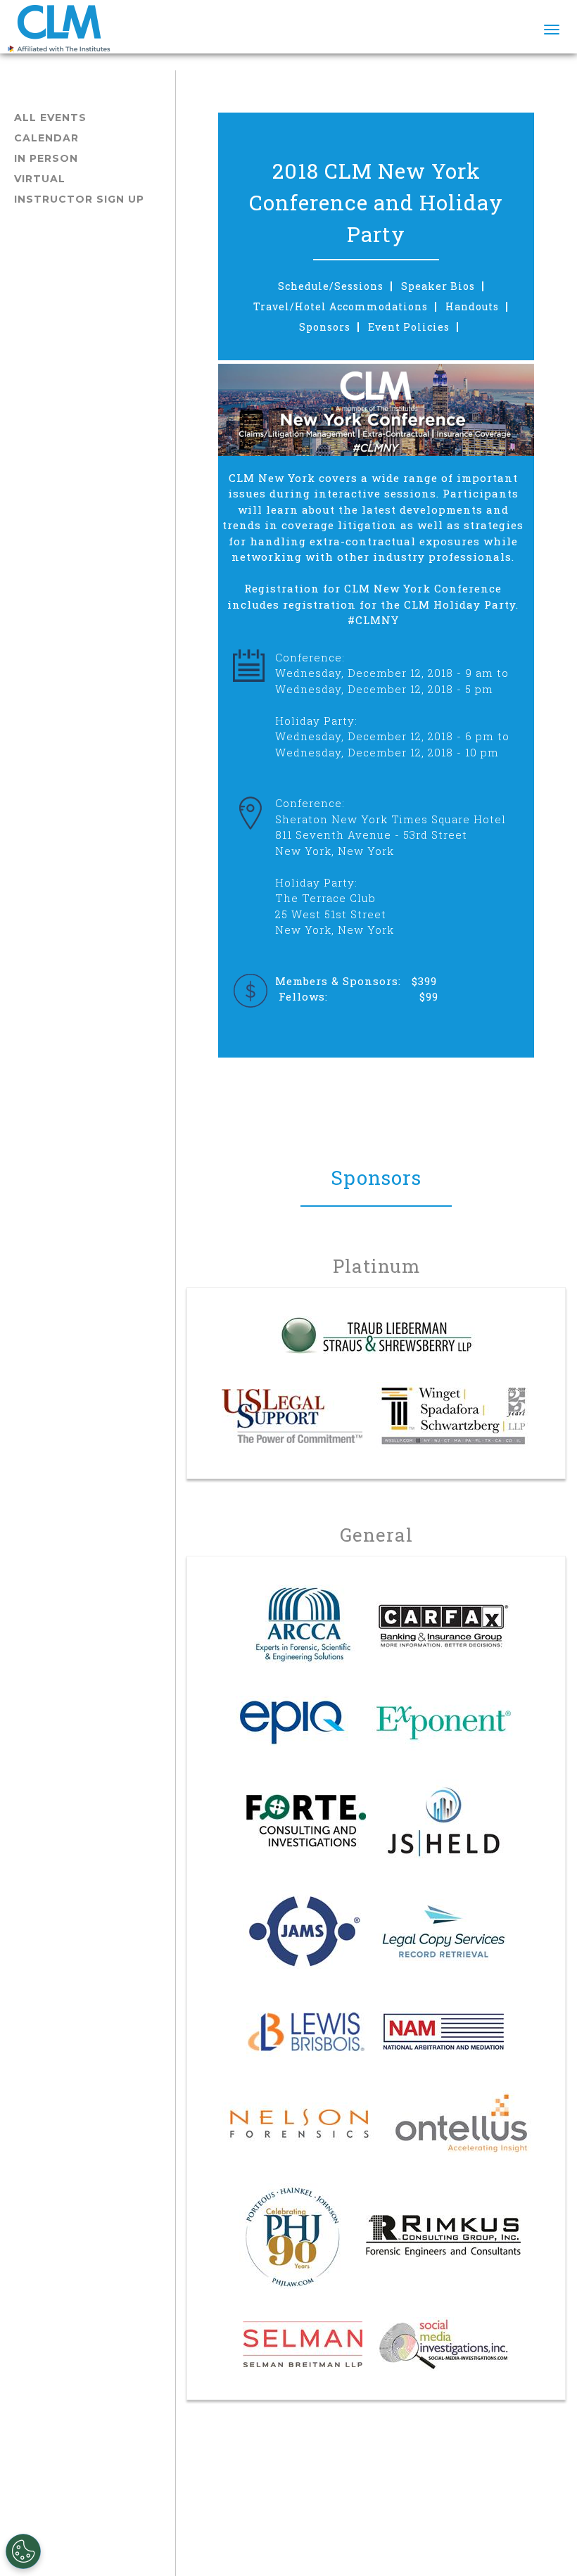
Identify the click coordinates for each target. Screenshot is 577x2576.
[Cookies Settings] (23, 2551)
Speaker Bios (438, 286)
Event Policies (409, 327)
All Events (50, 118)
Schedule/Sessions (331, 286)
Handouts (472, 307)
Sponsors (325, 327)
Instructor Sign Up (79, 199)
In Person (46, 158)
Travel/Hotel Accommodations (341, 307)
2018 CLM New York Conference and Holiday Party (376, 202)
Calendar (46, 138)
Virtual (40, 179)
